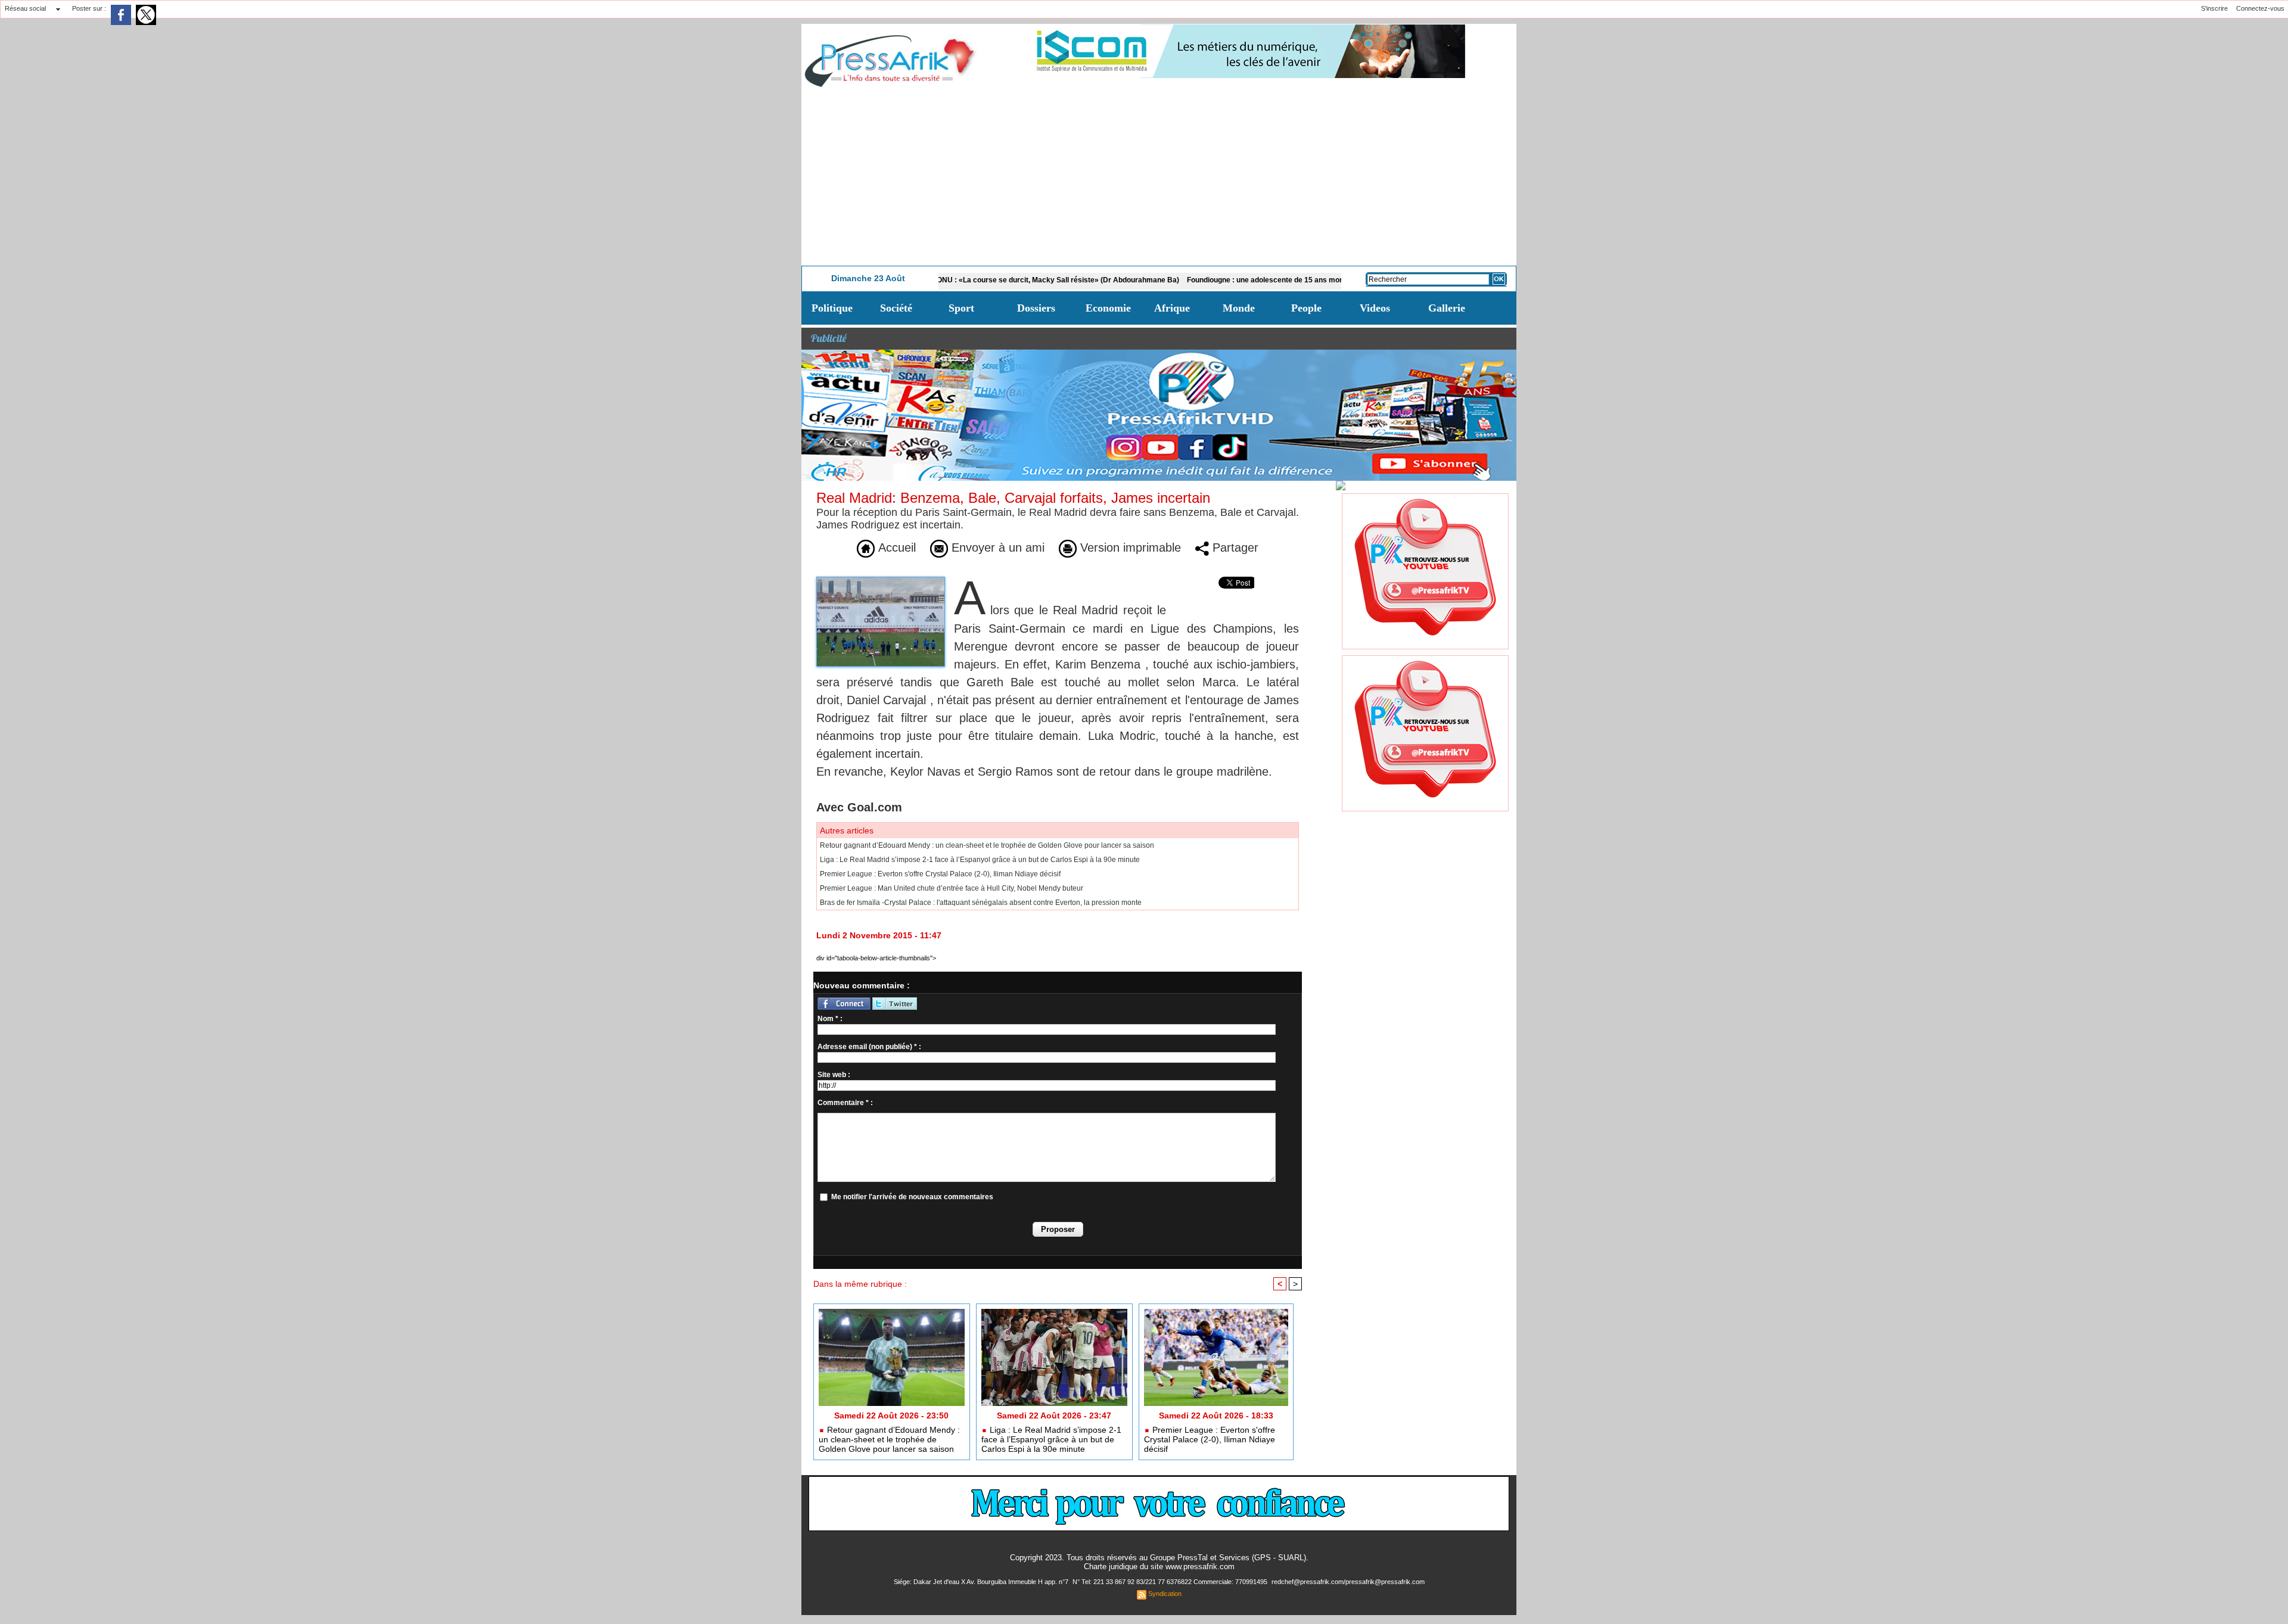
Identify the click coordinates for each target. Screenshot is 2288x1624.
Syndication (1165, 1594)
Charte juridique (1111, 1567)
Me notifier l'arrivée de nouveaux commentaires (912, 1197)
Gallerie (1447, 308)
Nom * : (830, 1019)
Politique (832, 308)
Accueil (895, 547)
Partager (1234, 547)
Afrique (1172, 308)
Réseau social (25, 8)
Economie (1108, 308)
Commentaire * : (845, 1103)
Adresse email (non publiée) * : (869, 1047)
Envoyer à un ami (996, 547)
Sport (961, 308)
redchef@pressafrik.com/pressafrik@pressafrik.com (1348, 1582)
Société (896, 308)
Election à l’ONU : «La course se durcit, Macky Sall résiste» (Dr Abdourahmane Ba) (955, 280)
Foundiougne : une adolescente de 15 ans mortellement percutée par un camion (1238, 280)
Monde (1239, 308)
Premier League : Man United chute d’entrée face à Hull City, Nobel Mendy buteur (952, 888)
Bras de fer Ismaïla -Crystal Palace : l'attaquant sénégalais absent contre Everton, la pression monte (981, 903)
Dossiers (1036, 308)
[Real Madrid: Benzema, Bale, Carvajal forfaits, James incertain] (881, 580)
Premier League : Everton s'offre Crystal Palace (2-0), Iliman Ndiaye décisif (940, 874)
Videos (1375, 308)
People (1306, 308)
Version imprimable (1129, 547)
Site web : (834, 1075)
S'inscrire (2214, 8)
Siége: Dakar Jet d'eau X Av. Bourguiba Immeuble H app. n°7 (982, 1582)
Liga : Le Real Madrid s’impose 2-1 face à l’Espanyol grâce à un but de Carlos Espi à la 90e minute (980, 860)
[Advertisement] (1159, 176)
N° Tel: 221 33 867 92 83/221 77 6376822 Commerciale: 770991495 (1171, 1582)
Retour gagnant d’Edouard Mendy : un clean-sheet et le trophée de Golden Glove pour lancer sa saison (987, 845)
